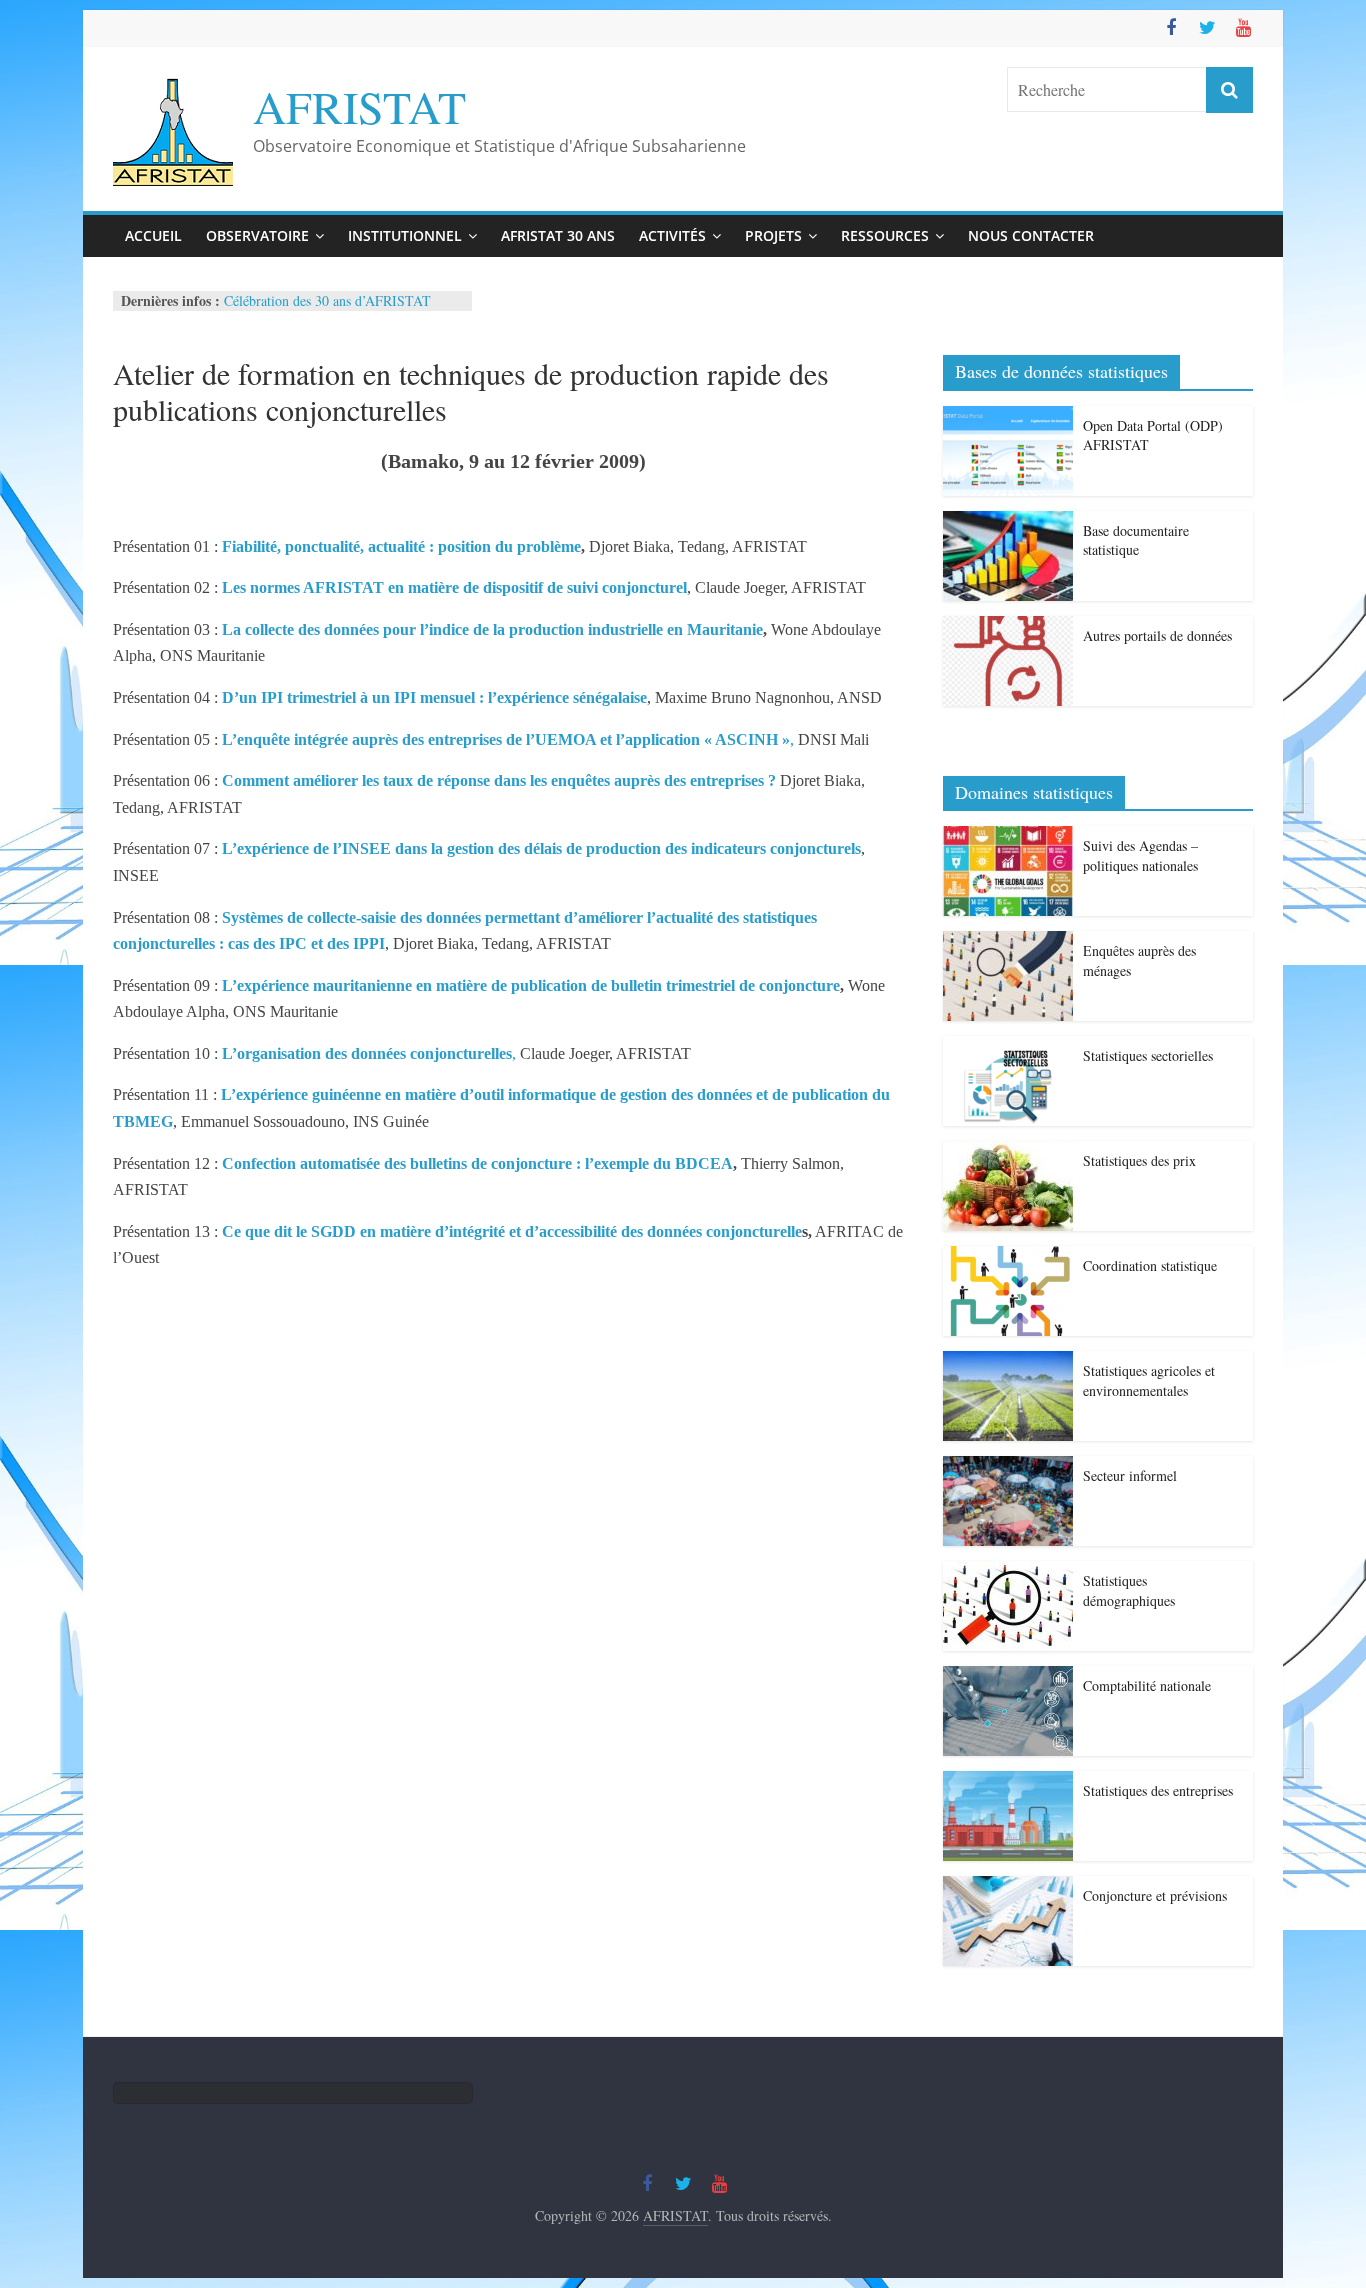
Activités (672, 235)
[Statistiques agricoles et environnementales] (1008, 1361)
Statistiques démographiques (1129, 1590)
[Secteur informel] (1008, 1466)
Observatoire (257, 235)
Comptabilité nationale (1147, 1685)
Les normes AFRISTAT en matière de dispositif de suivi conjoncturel (454, 587)
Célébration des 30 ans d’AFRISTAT (327, 300)
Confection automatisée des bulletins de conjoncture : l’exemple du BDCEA (477, 1163)
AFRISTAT (359, 106)
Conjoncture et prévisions (1155, 1895)
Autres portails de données (1157, 635)
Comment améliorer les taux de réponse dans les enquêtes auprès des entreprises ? (499, 780)
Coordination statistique (1150, 1265)
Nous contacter (1031, 235)
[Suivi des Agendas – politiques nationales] (1008, 836)
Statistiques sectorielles (1148, 1055)
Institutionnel (405, 235)
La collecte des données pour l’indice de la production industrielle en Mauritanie (492, 629)
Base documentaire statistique (1136, 540)
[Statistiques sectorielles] (1008, 1046)
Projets (773, 235)
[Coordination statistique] (1008, 1256)
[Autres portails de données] (1008, 626)
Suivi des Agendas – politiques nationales (1140, 855)
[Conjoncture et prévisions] (1008, 1886)
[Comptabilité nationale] (1008, 1676)
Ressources (885, 235)
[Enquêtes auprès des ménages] (1008, 941)
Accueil (153, 235)
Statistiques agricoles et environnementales (1149, 1380)
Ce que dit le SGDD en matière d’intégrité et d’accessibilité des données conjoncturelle (512, 1231)
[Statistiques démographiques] (1008, 1571)
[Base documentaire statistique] (1008, 521)
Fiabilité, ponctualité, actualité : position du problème (401, 546)
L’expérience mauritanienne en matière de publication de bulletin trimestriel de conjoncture (531, 985)
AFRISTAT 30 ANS (558, 235)
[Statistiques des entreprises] (1008, 1781)
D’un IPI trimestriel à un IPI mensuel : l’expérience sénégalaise (434, 697)
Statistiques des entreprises (1158, 1790)
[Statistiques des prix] (1008, 1151)
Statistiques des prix (1139, 1160)
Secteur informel (1130, 1475)
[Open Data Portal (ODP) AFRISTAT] (1008, 416)
